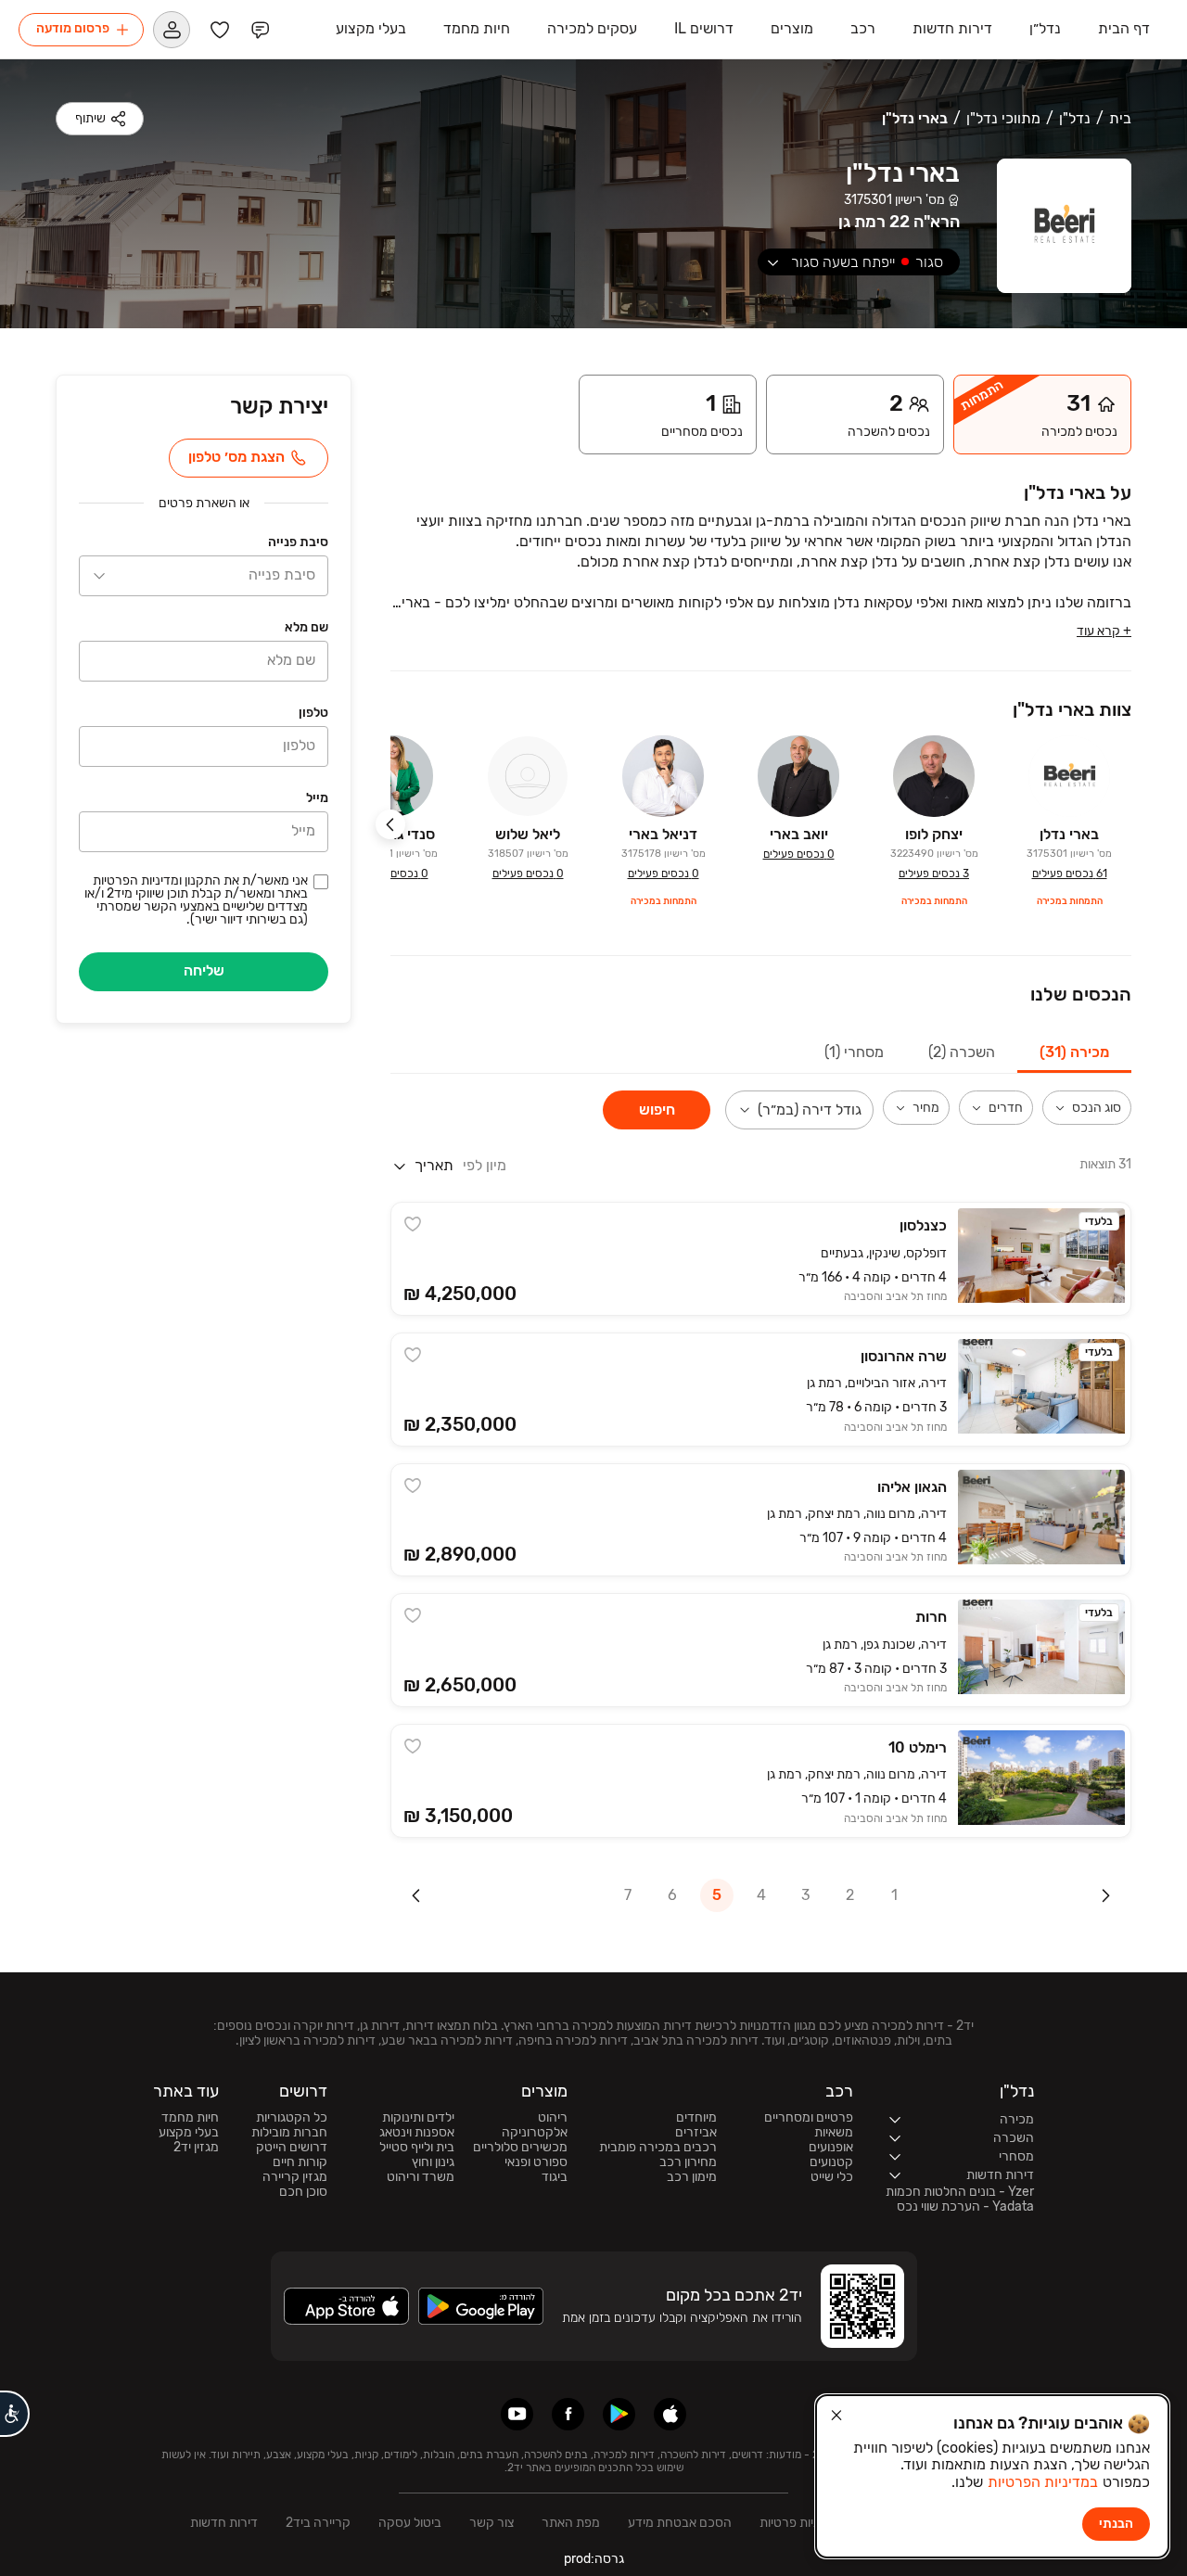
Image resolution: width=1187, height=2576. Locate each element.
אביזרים (696, 2133)
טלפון (313, 713)
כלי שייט (832, 2177)
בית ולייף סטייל (417, 2148)
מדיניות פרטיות (798, 2523)
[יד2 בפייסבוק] (568, 2414)
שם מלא (306, 627)
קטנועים (831, 2162)
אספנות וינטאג (417, 2133)
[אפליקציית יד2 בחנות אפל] (670, 2414)
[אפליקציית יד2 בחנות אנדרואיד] (619, 2414)
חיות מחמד (190, 2118)
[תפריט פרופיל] (172, 29)
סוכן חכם (303, 2192)
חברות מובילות (289, 2133)
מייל (317, 798)
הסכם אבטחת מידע (680, 2523)
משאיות (834, 2133)
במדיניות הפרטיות (1043, 2482)
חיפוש (657, 1109)
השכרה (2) (962, 1052)
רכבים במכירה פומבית (658, 2148)
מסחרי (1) (854, 1052)
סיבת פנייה (298, 542)
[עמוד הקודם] (1105, 1895)
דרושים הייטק (292, 2148)
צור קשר (491, 2523)
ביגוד (555, 2177)
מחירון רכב (688, 2162)
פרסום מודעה (73, 28)
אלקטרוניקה (535, 2133)
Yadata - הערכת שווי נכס (965, 2207)
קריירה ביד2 (318, 2523)
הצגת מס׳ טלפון (236, 457)
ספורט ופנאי (536, 2162)
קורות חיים (300, 2162)
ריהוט (553, 2118)
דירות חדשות (224, 2523)
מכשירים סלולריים (520, 2148)
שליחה (204, 970)
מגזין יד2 (196, 2148)
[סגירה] (836, 2416)
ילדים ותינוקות (418, 2118)
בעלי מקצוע (189, 2133)
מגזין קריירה (295, 2177)
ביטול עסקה (410, 2523)
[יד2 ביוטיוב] (517, 2414)
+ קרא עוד (1104, 631)
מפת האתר (571, 2523)
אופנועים (831, 2148)
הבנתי (1116, 2524)
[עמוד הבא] (416, 1895)
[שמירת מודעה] (413, 1224)
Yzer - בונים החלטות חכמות (960, 2192)
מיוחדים (696, 2118)
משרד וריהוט (421, 2177)
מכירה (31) (1074, 1052)
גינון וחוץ (433, 2162)
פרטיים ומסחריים (809, 2118)
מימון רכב (692, 2177)
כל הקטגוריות (292, 2118)
